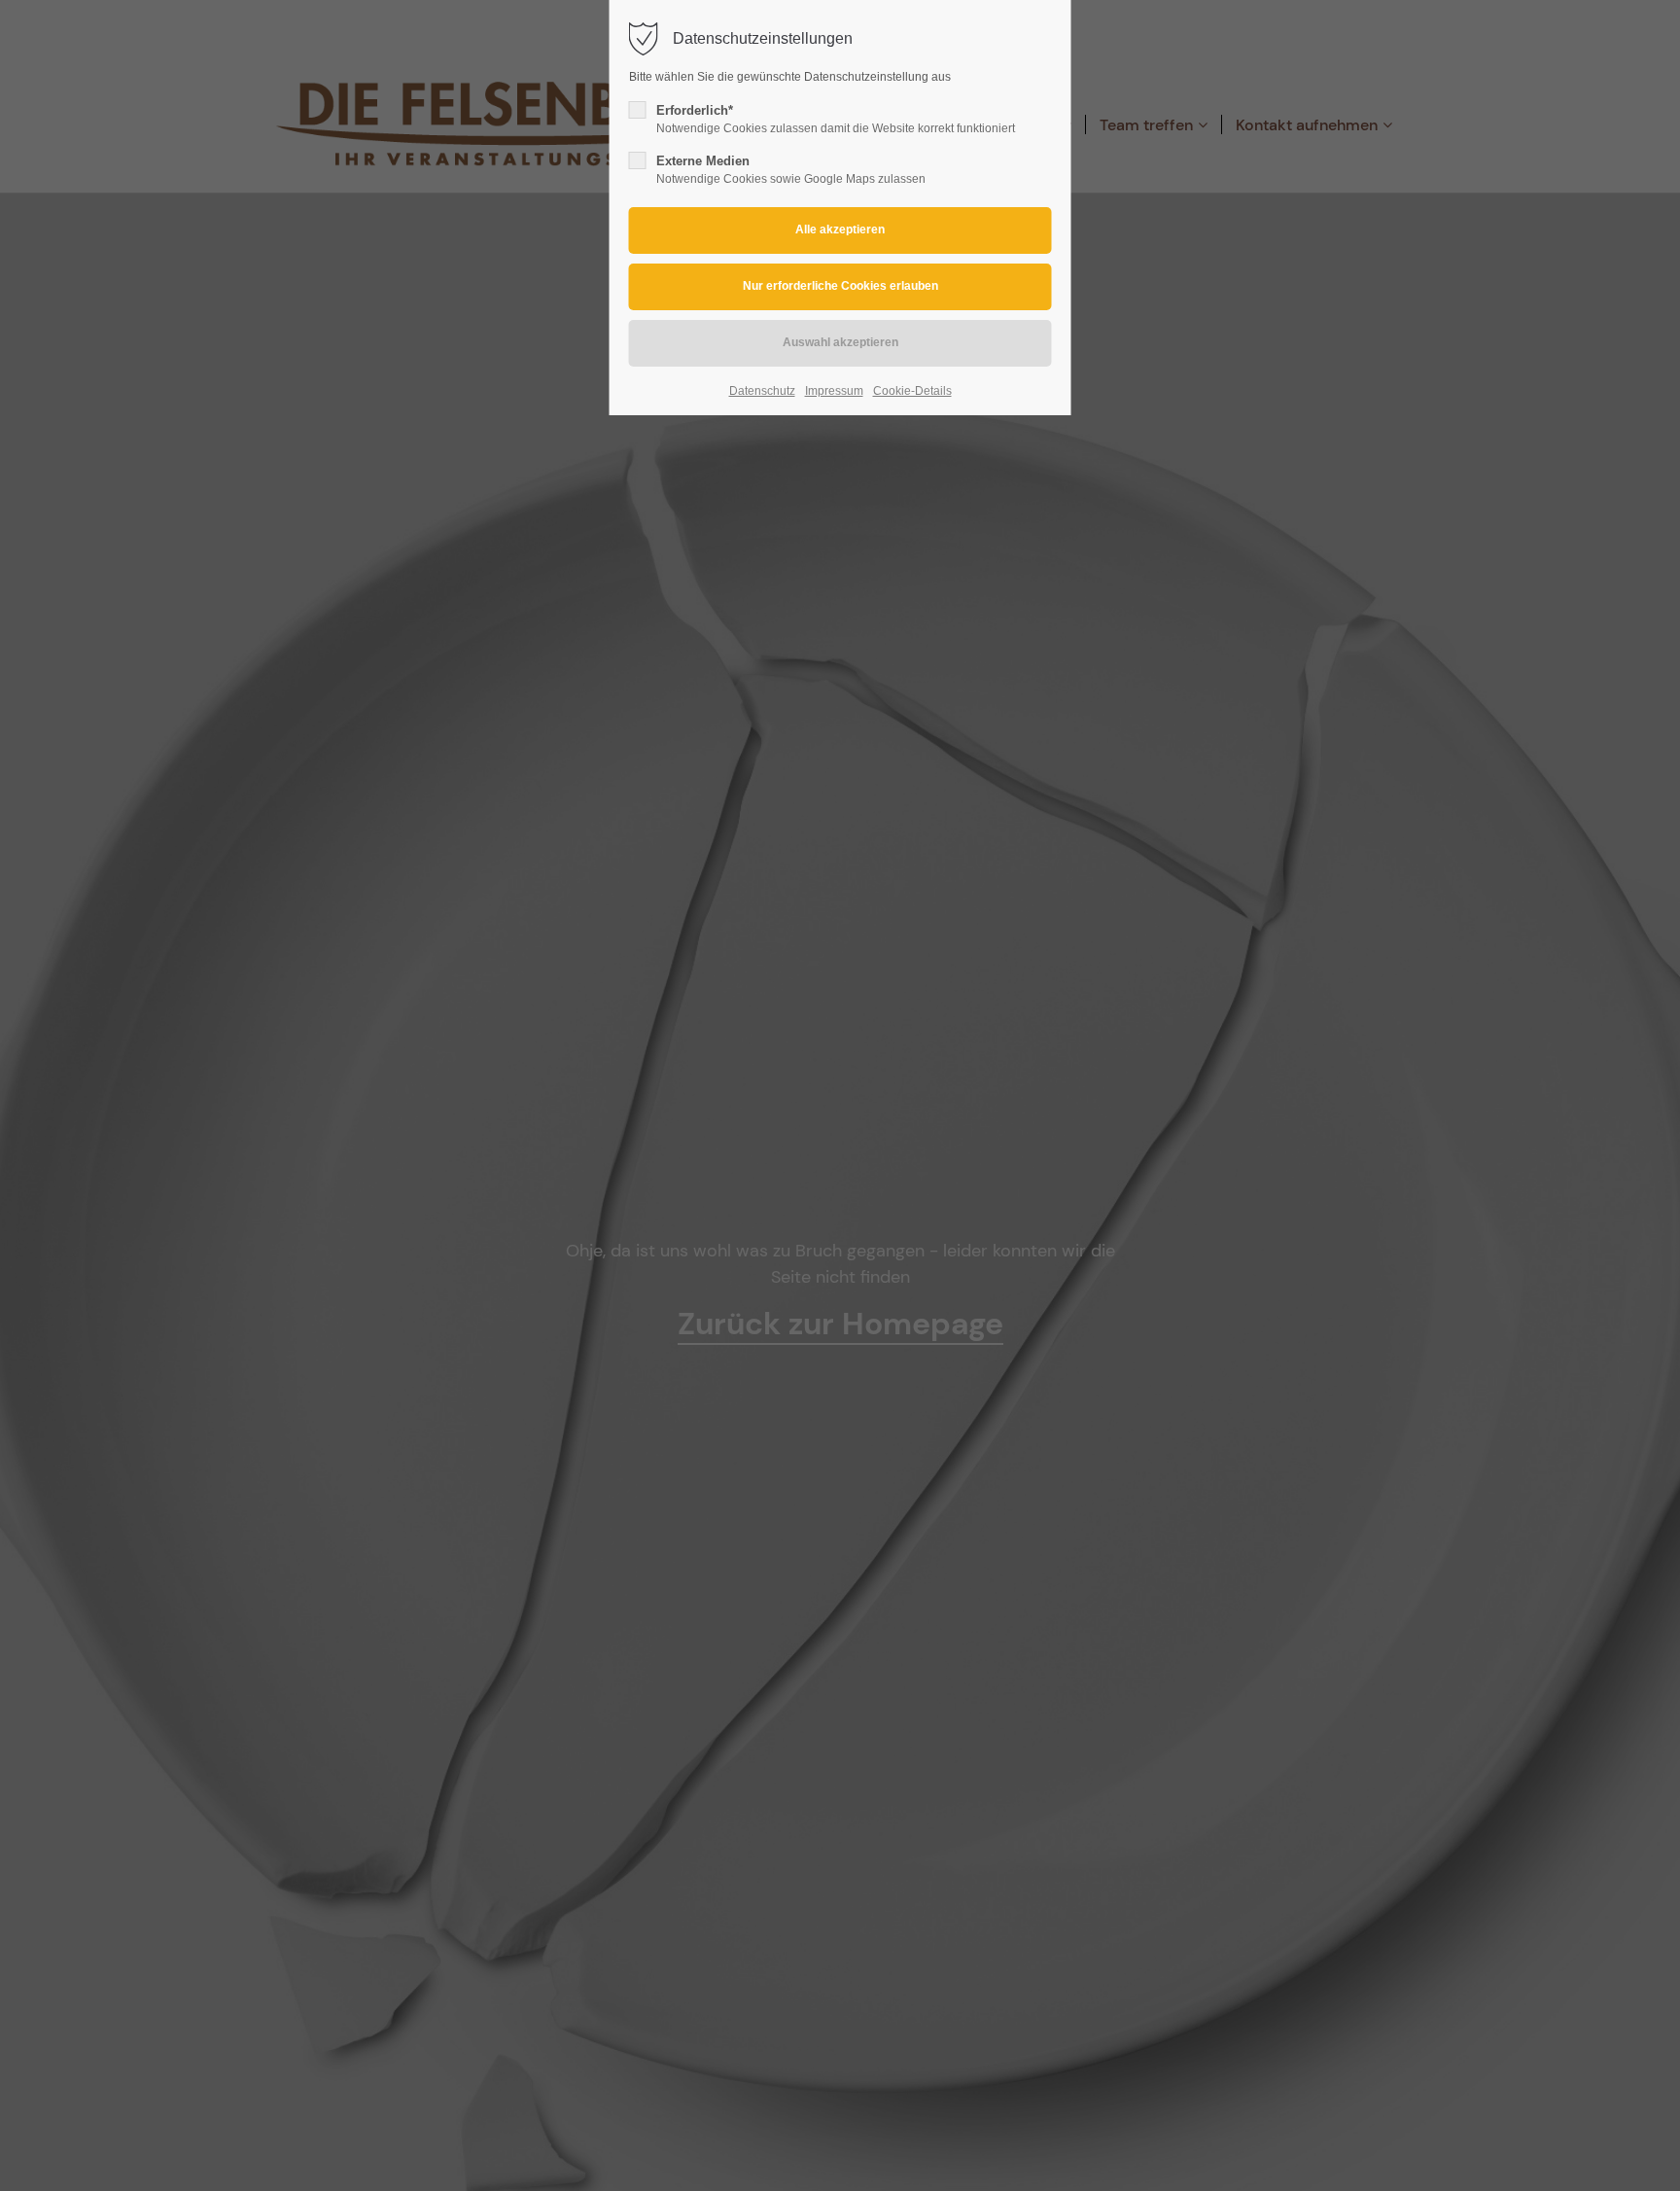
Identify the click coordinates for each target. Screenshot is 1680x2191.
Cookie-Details (912, 391)
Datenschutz (762, 391)
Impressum (834, 391)
